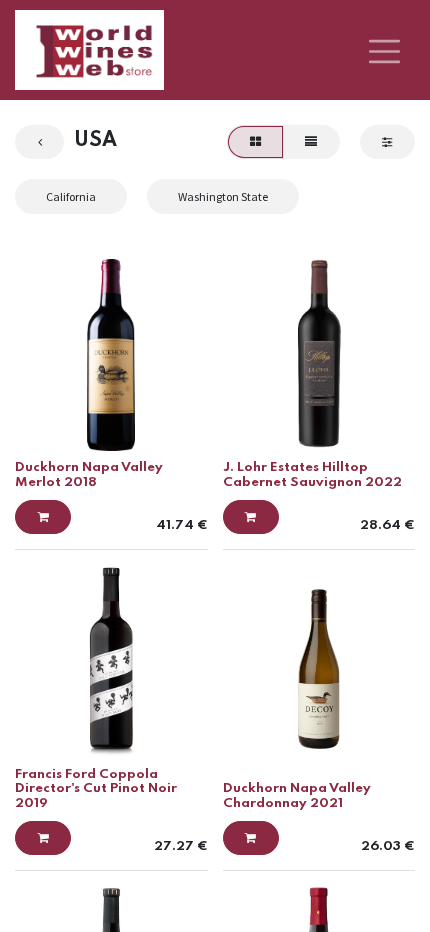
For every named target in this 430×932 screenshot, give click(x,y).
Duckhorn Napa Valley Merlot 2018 (89, 474)
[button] (43, 517)
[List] (311, 142)
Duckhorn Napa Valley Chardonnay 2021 (297, 795)
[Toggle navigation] (384, 50)
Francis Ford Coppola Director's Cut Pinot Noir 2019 (96, 789)
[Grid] (255, 142)
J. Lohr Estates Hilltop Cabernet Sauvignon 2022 (312, 474)
